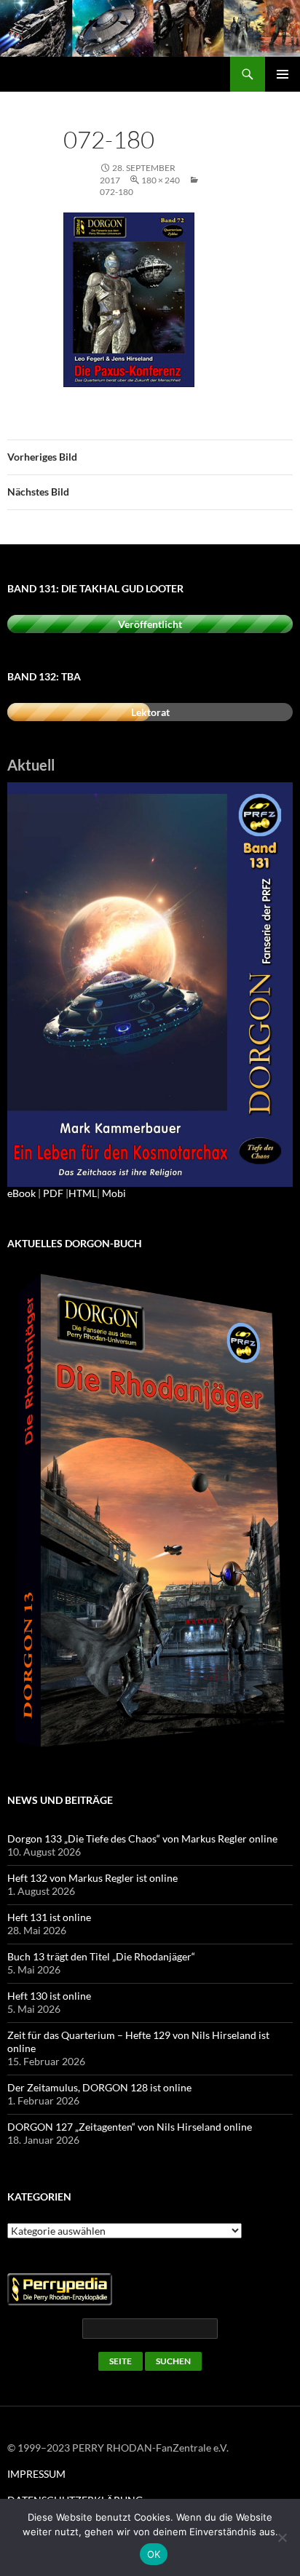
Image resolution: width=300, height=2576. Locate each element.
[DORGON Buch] (150, 1512)
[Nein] (282, 2537)
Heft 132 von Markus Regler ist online (92, 1878)
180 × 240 (161, 180)
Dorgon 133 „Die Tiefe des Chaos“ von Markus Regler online (142, 1838)
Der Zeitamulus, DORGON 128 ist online (99, 2087)
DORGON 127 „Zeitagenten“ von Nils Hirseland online (130, 2127)
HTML (83, 1193)
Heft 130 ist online (49, 1996)
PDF (53, 1193)
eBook (21, 1193)
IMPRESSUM (36, 2474)
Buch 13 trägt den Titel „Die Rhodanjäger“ (101, 1956)
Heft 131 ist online (49, 1917)
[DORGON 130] (150, 983)
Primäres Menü (283, 74)
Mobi (114, 1193)
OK (154, 2554)
